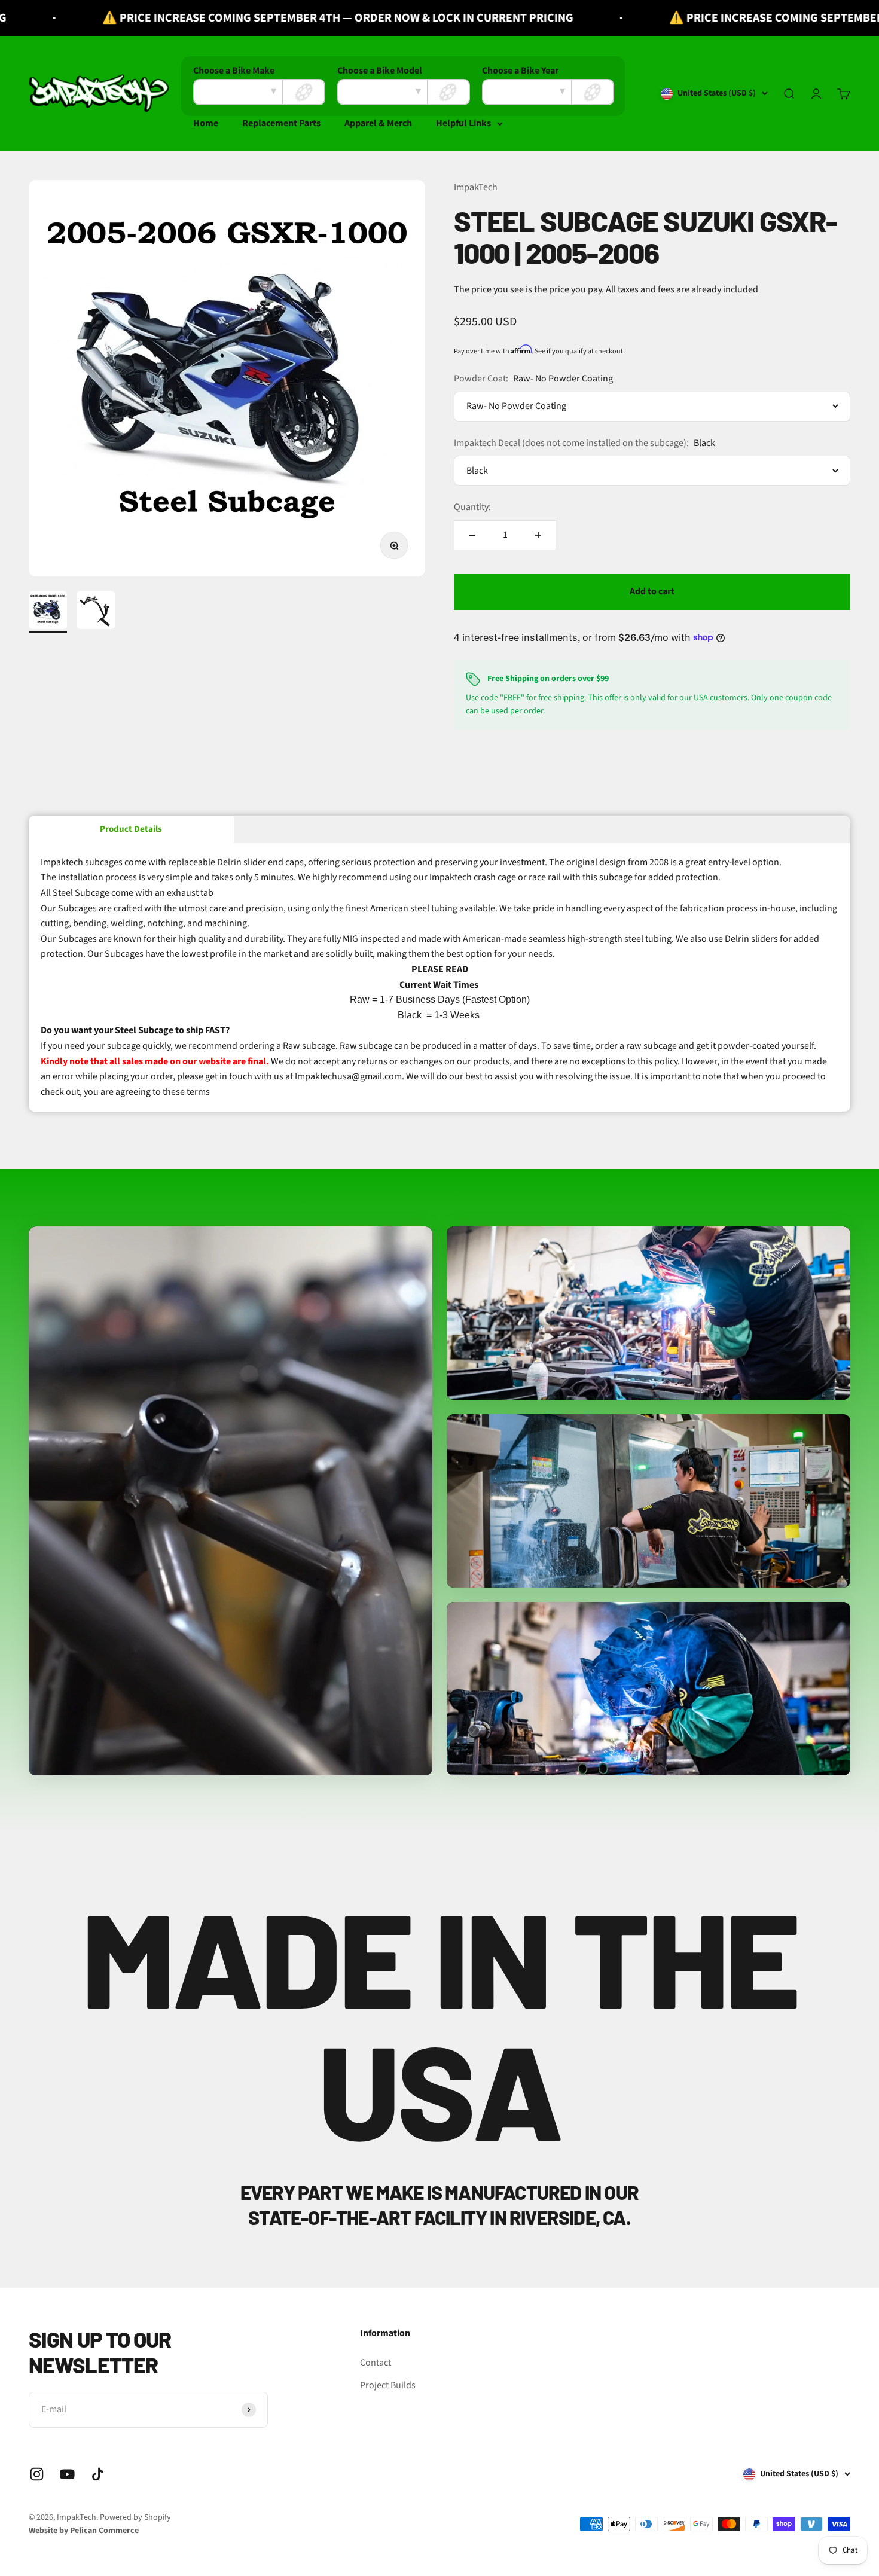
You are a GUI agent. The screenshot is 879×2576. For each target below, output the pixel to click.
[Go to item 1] (48, 612)
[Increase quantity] (538, 535)
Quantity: (472, 507)
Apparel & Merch (378, 123)
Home (206, 123)
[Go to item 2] (96, 612)
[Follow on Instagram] (37, 2474)
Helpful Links (463, 123)
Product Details (131, 829)
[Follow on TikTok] (98, 2474)
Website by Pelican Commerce (84, 2531)
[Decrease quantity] (472, 535)
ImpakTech (476, 187)
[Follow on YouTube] (67, 2474)
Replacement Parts (281, 123)
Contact (376, 2363)
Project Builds (388, 2385)
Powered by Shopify (135, 2517)
